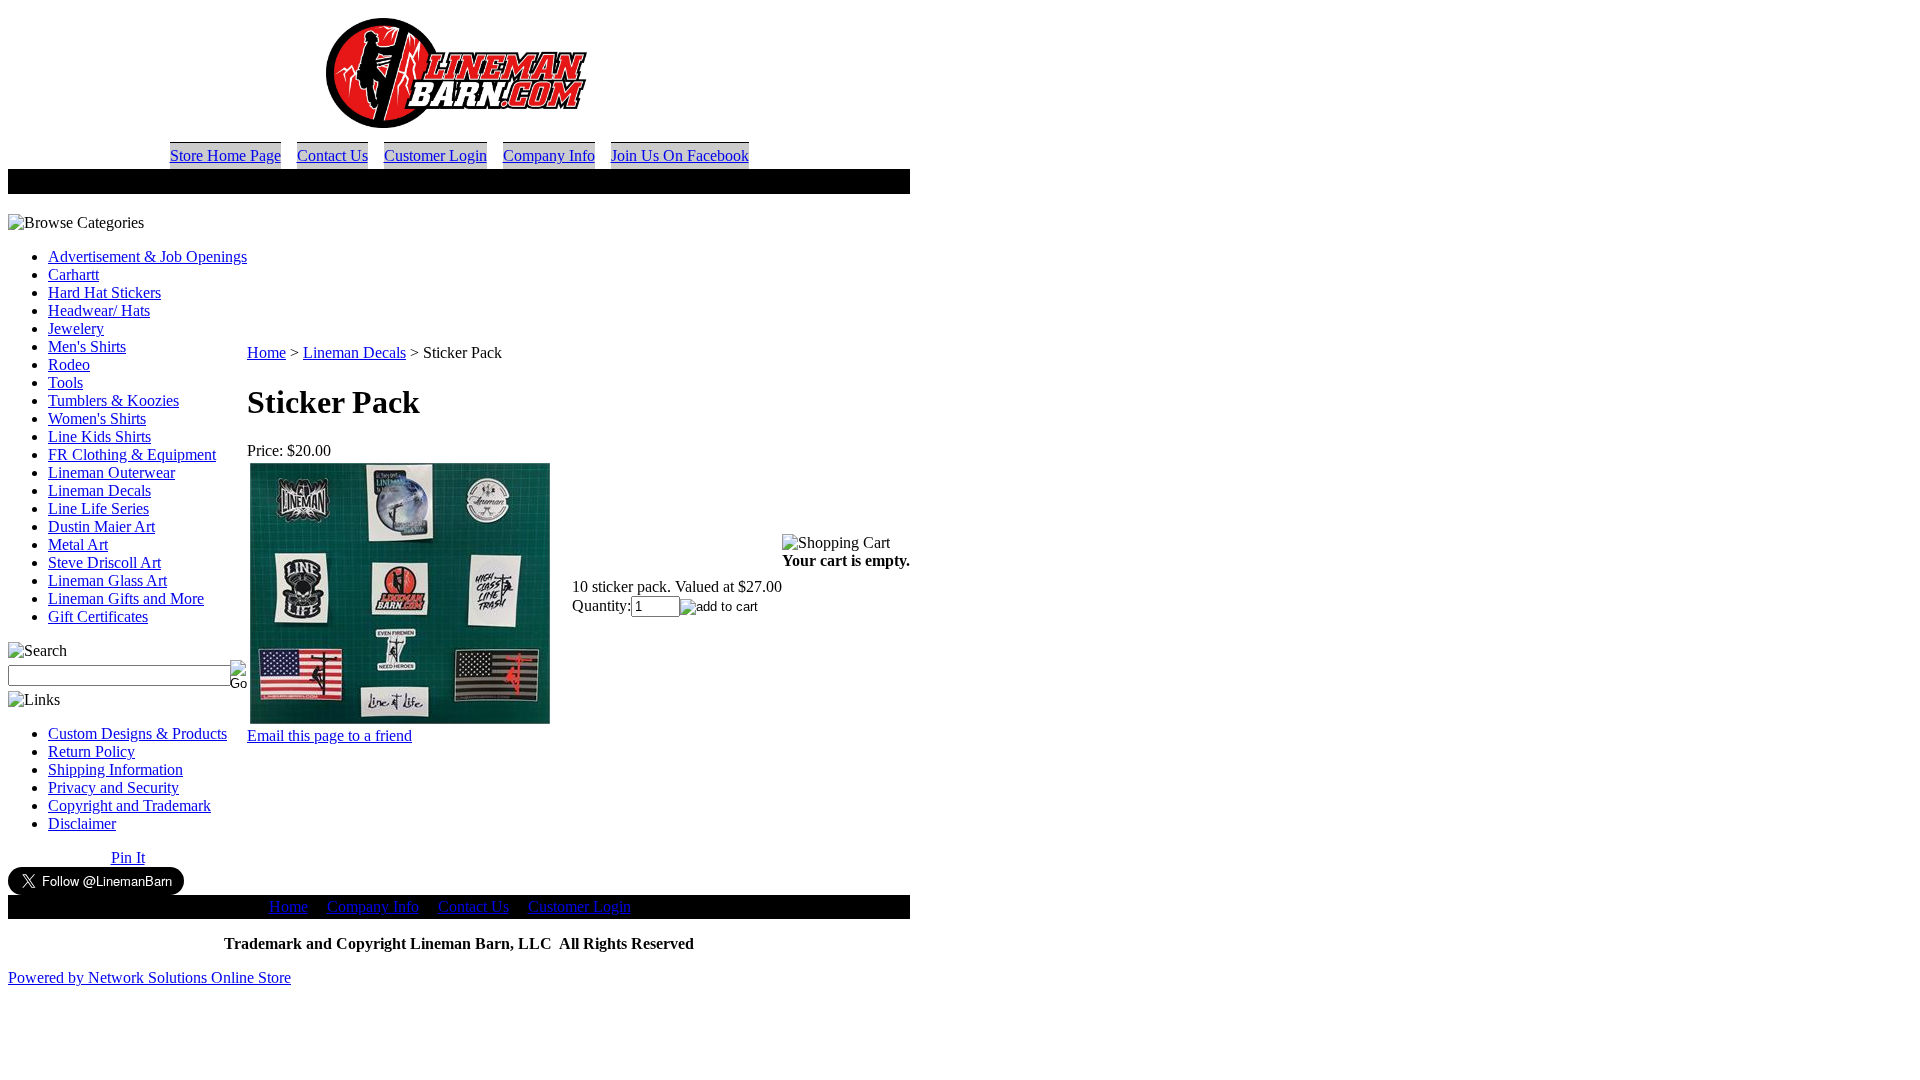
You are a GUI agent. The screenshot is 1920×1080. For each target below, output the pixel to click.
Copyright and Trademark (129, 805)
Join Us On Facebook (680, 155)
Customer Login (435, 155)
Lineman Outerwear (111, 472)
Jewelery (76, 328)
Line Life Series (98, 508)
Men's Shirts (87, 346)
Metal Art (78, 544)
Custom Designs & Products (137, 733)
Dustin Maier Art (101, 526)
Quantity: (601, 605)
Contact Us (332, 155)
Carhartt (73, 274)
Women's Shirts (97, 418)
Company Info (549, 155)
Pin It (128, 857)
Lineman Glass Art (107, 580)
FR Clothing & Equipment (132, 454)
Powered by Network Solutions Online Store (149, 977)
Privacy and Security (113, 787)
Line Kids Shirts (99, 436)
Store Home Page (225, 155)
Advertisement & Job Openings (147, 256)
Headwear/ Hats (99, 310)
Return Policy (91, 751)
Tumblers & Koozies (113, 400)
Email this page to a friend (329, 735)
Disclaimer (82, 823)
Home (266, 352)
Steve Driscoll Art (104, 562)
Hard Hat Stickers (104, 292)
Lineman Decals (99, 490)
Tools (65, 382)
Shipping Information (115, 769)
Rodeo (69, 364)
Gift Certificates (98, 616)
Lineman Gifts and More (126, 598)
